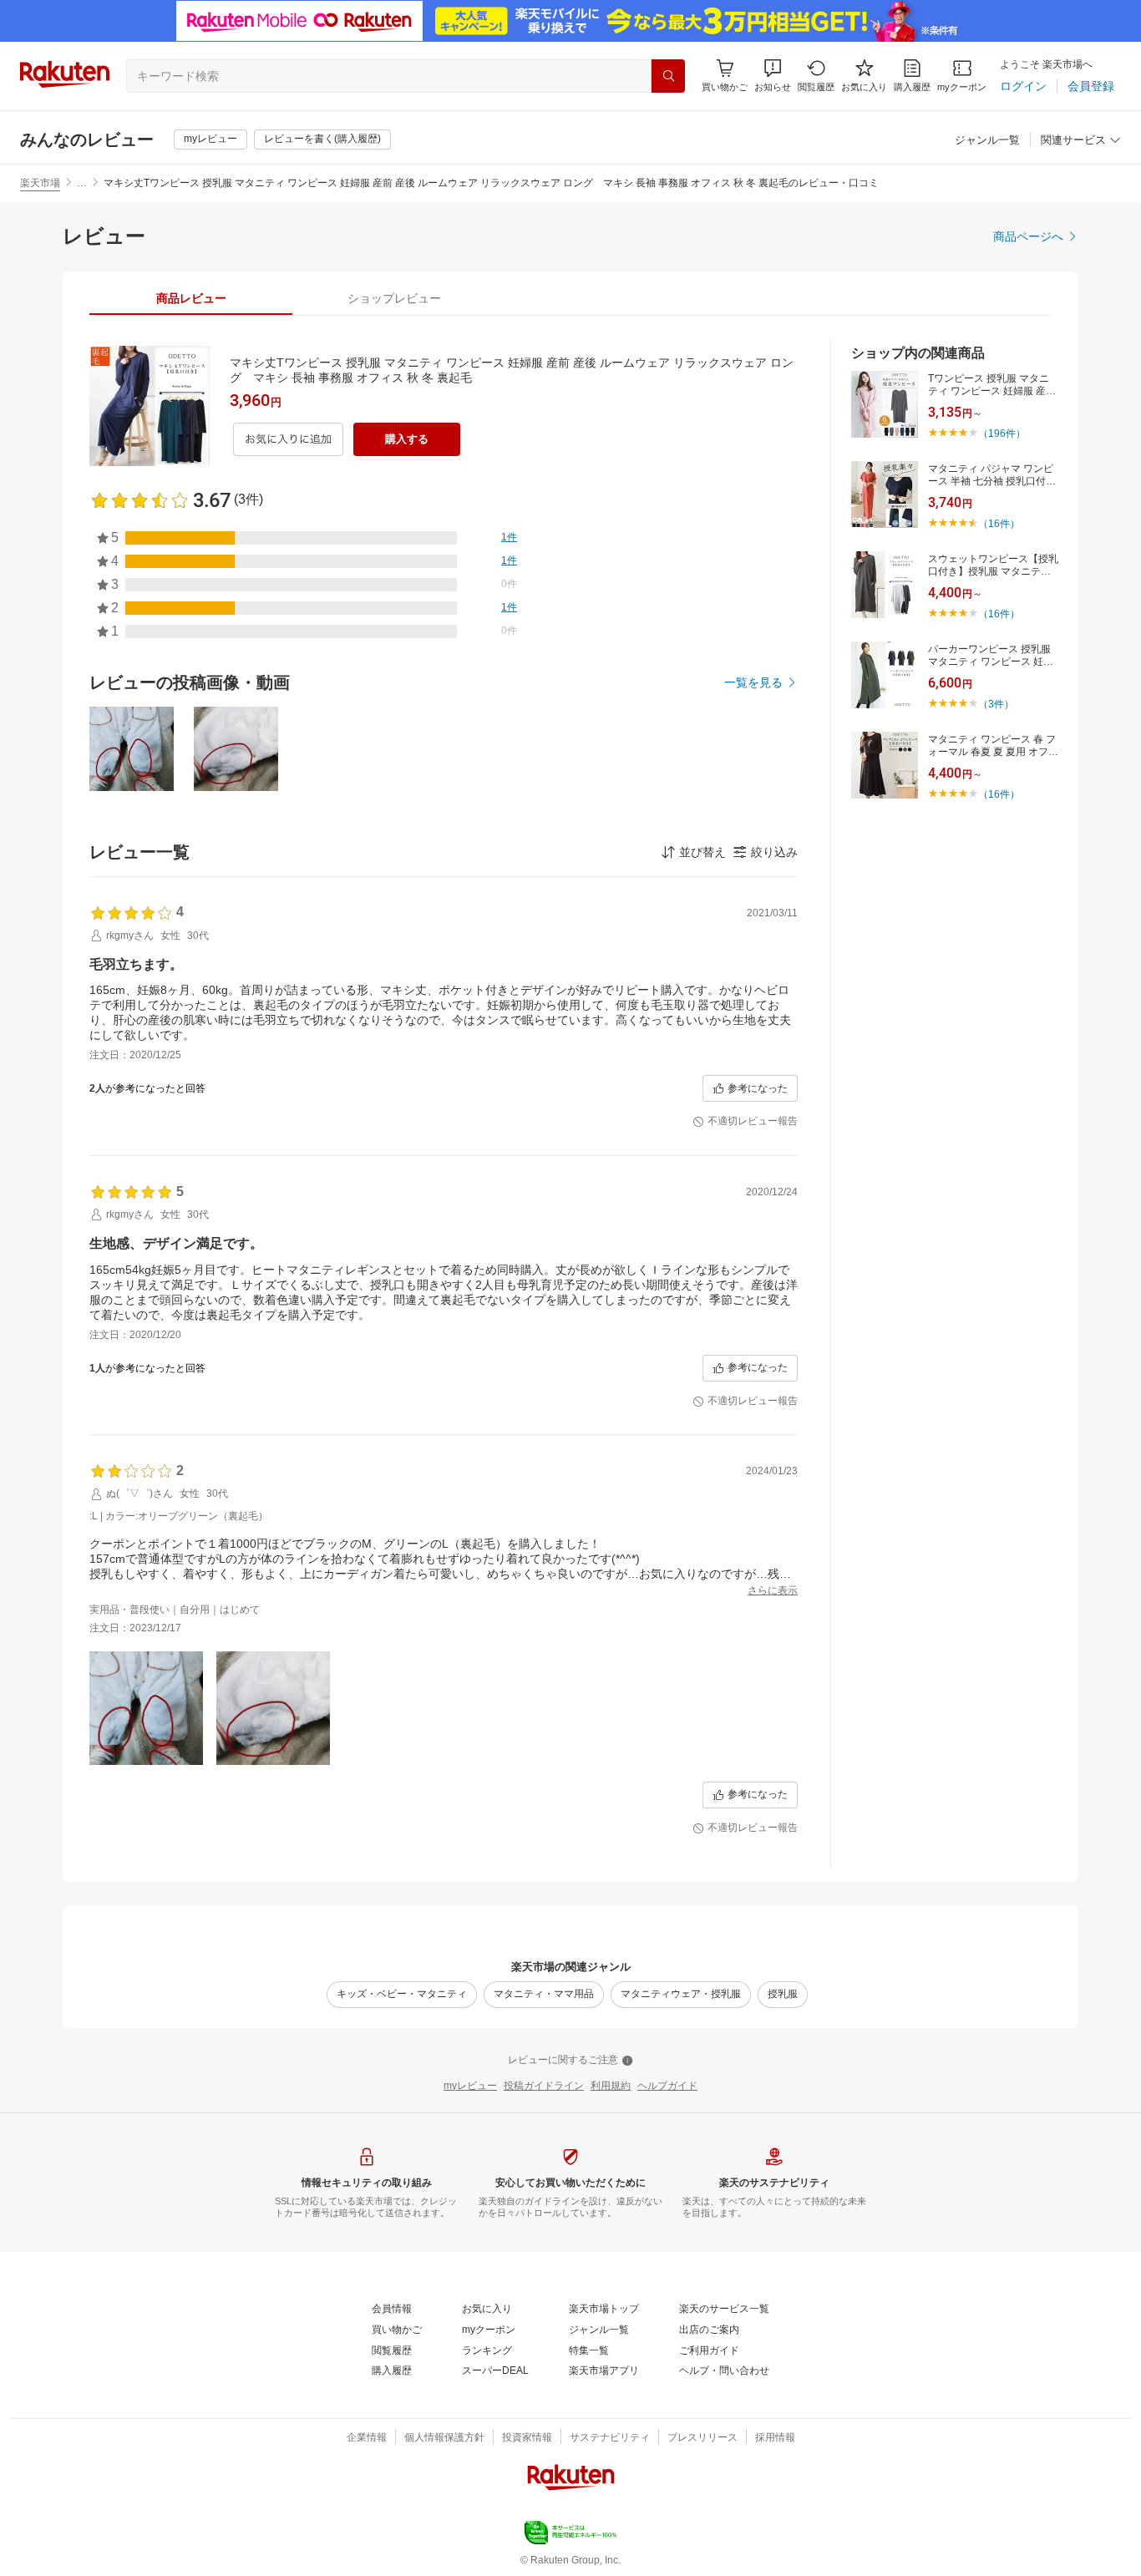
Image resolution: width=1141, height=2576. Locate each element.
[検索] (668, 76)
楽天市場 (40, 183)
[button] (773, 76)
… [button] (82, 183)
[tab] (191, 298)
